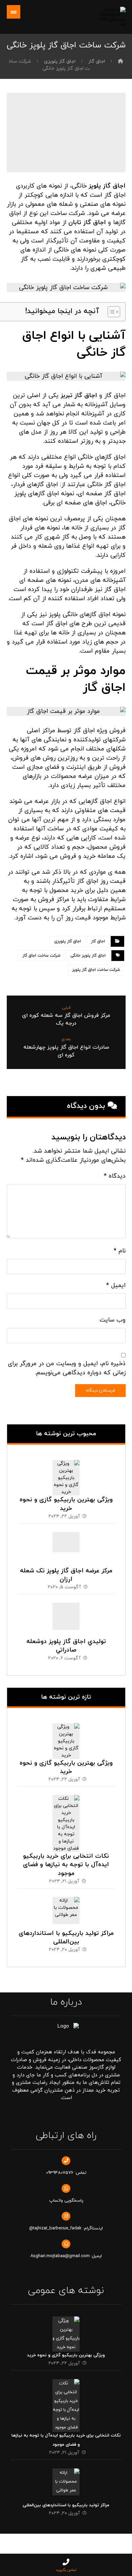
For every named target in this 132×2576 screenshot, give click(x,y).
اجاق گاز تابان (87, 223)
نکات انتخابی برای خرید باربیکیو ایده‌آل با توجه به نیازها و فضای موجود (66, 1865)
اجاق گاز (98, 941)
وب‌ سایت (113, 1320)
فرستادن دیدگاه (100, 1391)
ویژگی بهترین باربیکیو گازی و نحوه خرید (66, 1504)
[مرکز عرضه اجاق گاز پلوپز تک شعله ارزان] (66, 1546)
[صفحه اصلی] (120, 61)
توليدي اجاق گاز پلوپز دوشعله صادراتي (66, 1646)
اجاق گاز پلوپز (107, 186)
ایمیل (116, 1285)
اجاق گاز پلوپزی (68, 941)
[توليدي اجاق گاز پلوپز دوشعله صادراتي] (66, 1616)
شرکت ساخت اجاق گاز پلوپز (96, 970)
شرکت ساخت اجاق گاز (41, 956)
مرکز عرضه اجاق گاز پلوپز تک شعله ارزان (66, 1575)
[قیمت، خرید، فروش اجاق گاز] (111, 17)
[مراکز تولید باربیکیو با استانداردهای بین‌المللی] (66, 1911)
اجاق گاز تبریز (79, 396)
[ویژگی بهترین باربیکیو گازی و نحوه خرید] (66, 1473)
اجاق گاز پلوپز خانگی (88, 956)
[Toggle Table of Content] (111, 312)
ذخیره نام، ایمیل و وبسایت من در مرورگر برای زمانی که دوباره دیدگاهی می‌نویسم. (67, 1368)
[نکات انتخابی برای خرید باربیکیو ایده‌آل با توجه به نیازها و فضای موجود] (66, 1809)
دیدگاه (115, 1176)
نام (120, 1251)
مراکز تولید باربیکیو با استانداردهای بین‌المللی (66, 1938)
